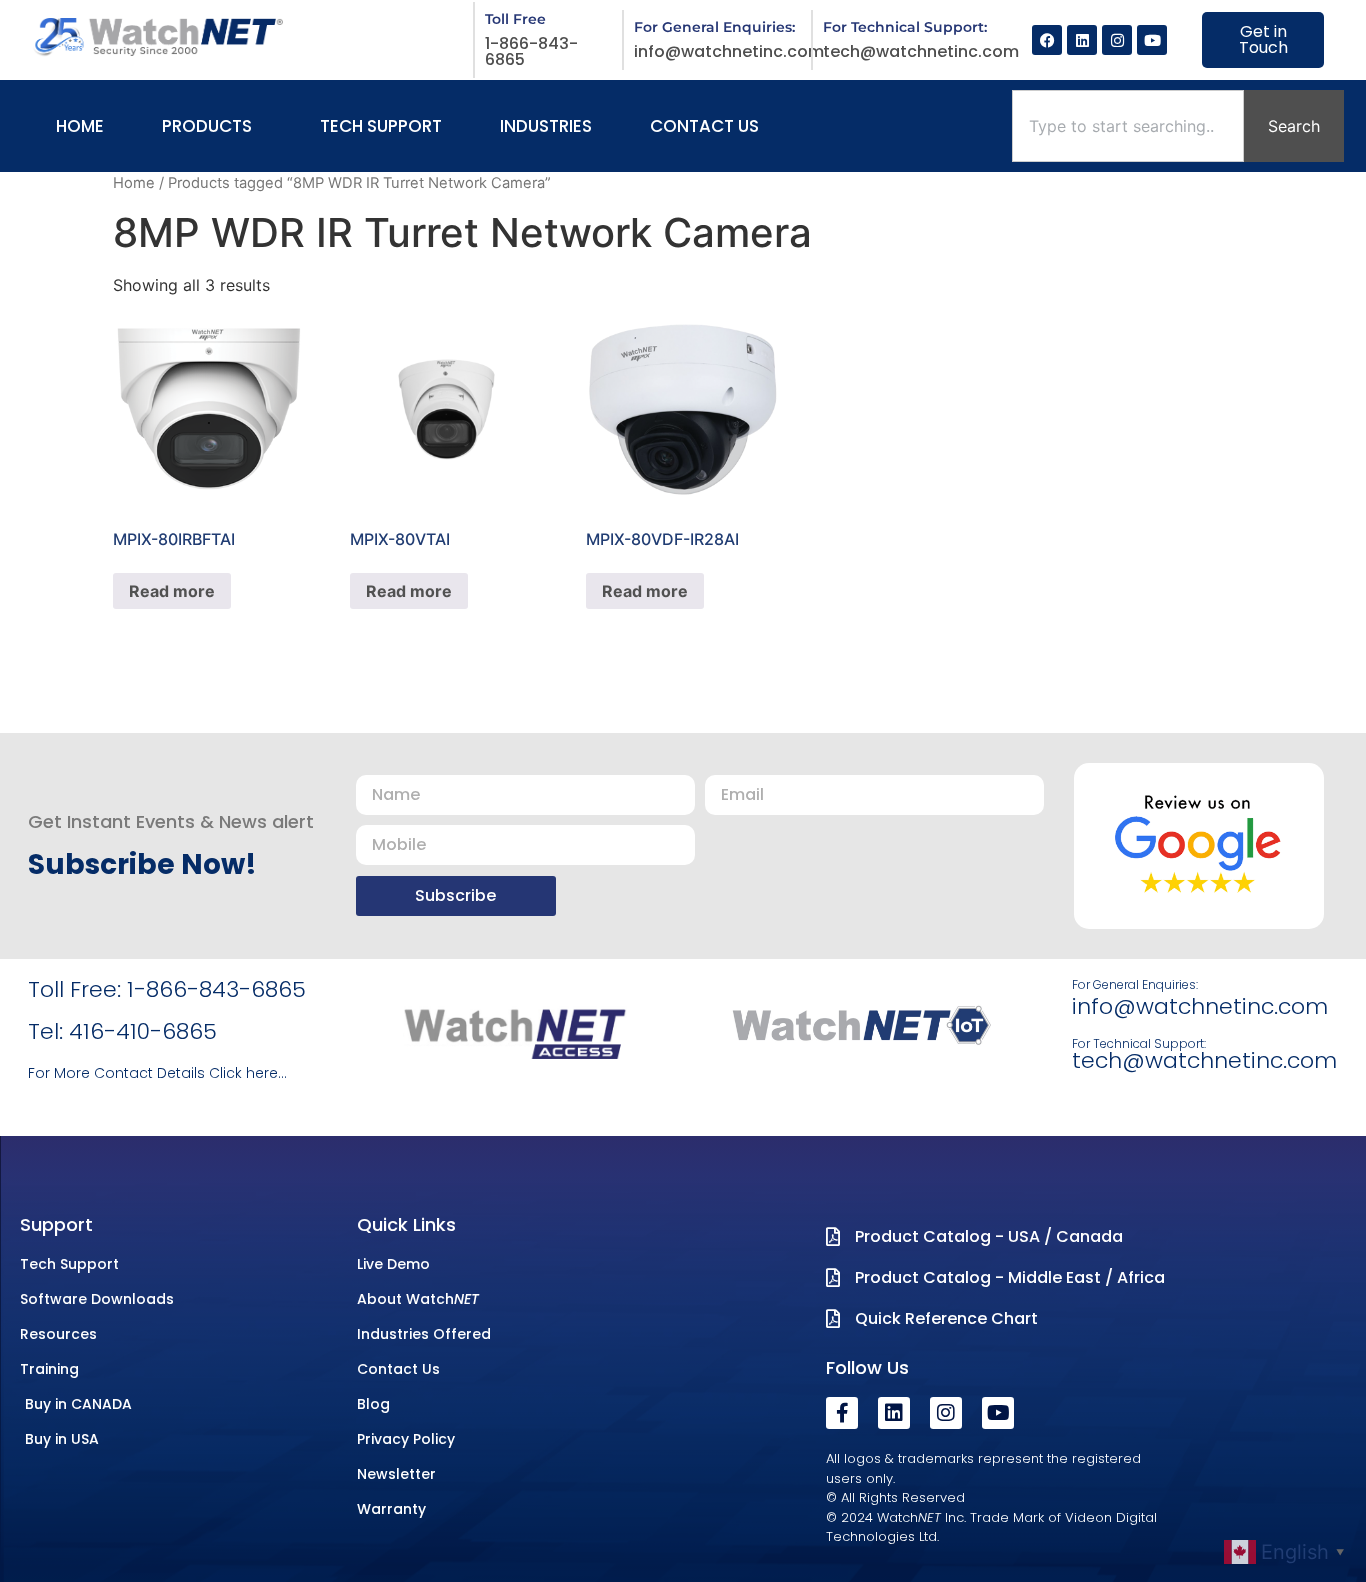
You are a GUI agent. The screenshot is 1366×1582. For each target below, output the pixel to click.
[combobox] (1128, 126)
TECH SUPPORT (381, 126)
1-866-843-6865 (531, 51)
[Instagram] (1117, 40)
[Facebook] (1047, 40)
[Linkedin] (1082, 40)
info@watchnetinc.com (729, 51)
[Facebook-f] (842, 1413)
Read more (172, 591)
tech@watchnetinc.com (921, 51)
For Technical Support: (1139, 1043)
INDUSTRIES (546, 126)
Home (134, 183)
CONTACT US (704, 126)
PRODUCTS (207, 126)
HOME (80, 126)
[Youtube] (1152, 40)
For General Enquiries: (1135, 984)
